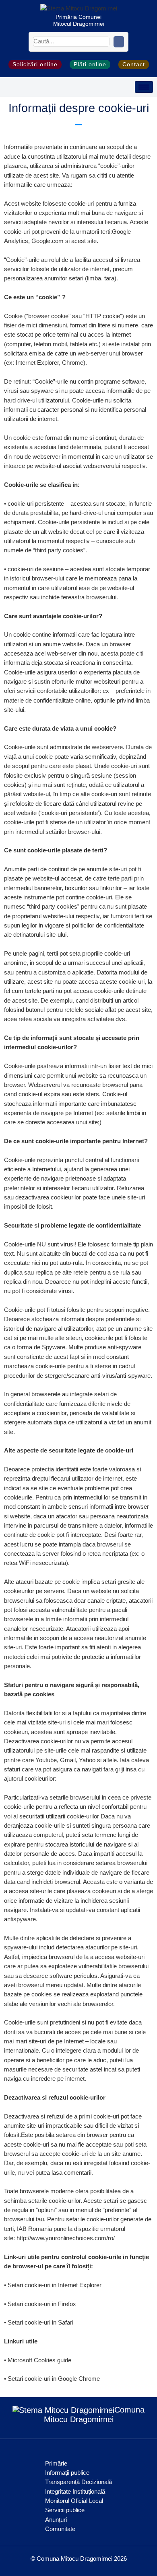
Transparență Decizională (78, 2482)
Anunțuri (56, 2520)
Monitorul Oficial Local (74, 2501)
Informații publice (67, 2473)
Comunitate (60, 2529)
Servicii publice (65, 2510)
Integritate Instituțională (75, 2492)
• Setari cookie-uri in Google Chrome (52, 2379)
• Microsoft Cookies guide (38, 2360)
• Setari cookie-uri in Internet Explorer (53, 2285)
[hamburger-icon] (144, 87)
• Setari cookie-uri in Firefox (40, 2304)
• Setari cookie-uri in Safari (39, 2323)
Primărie (56, 2464)
